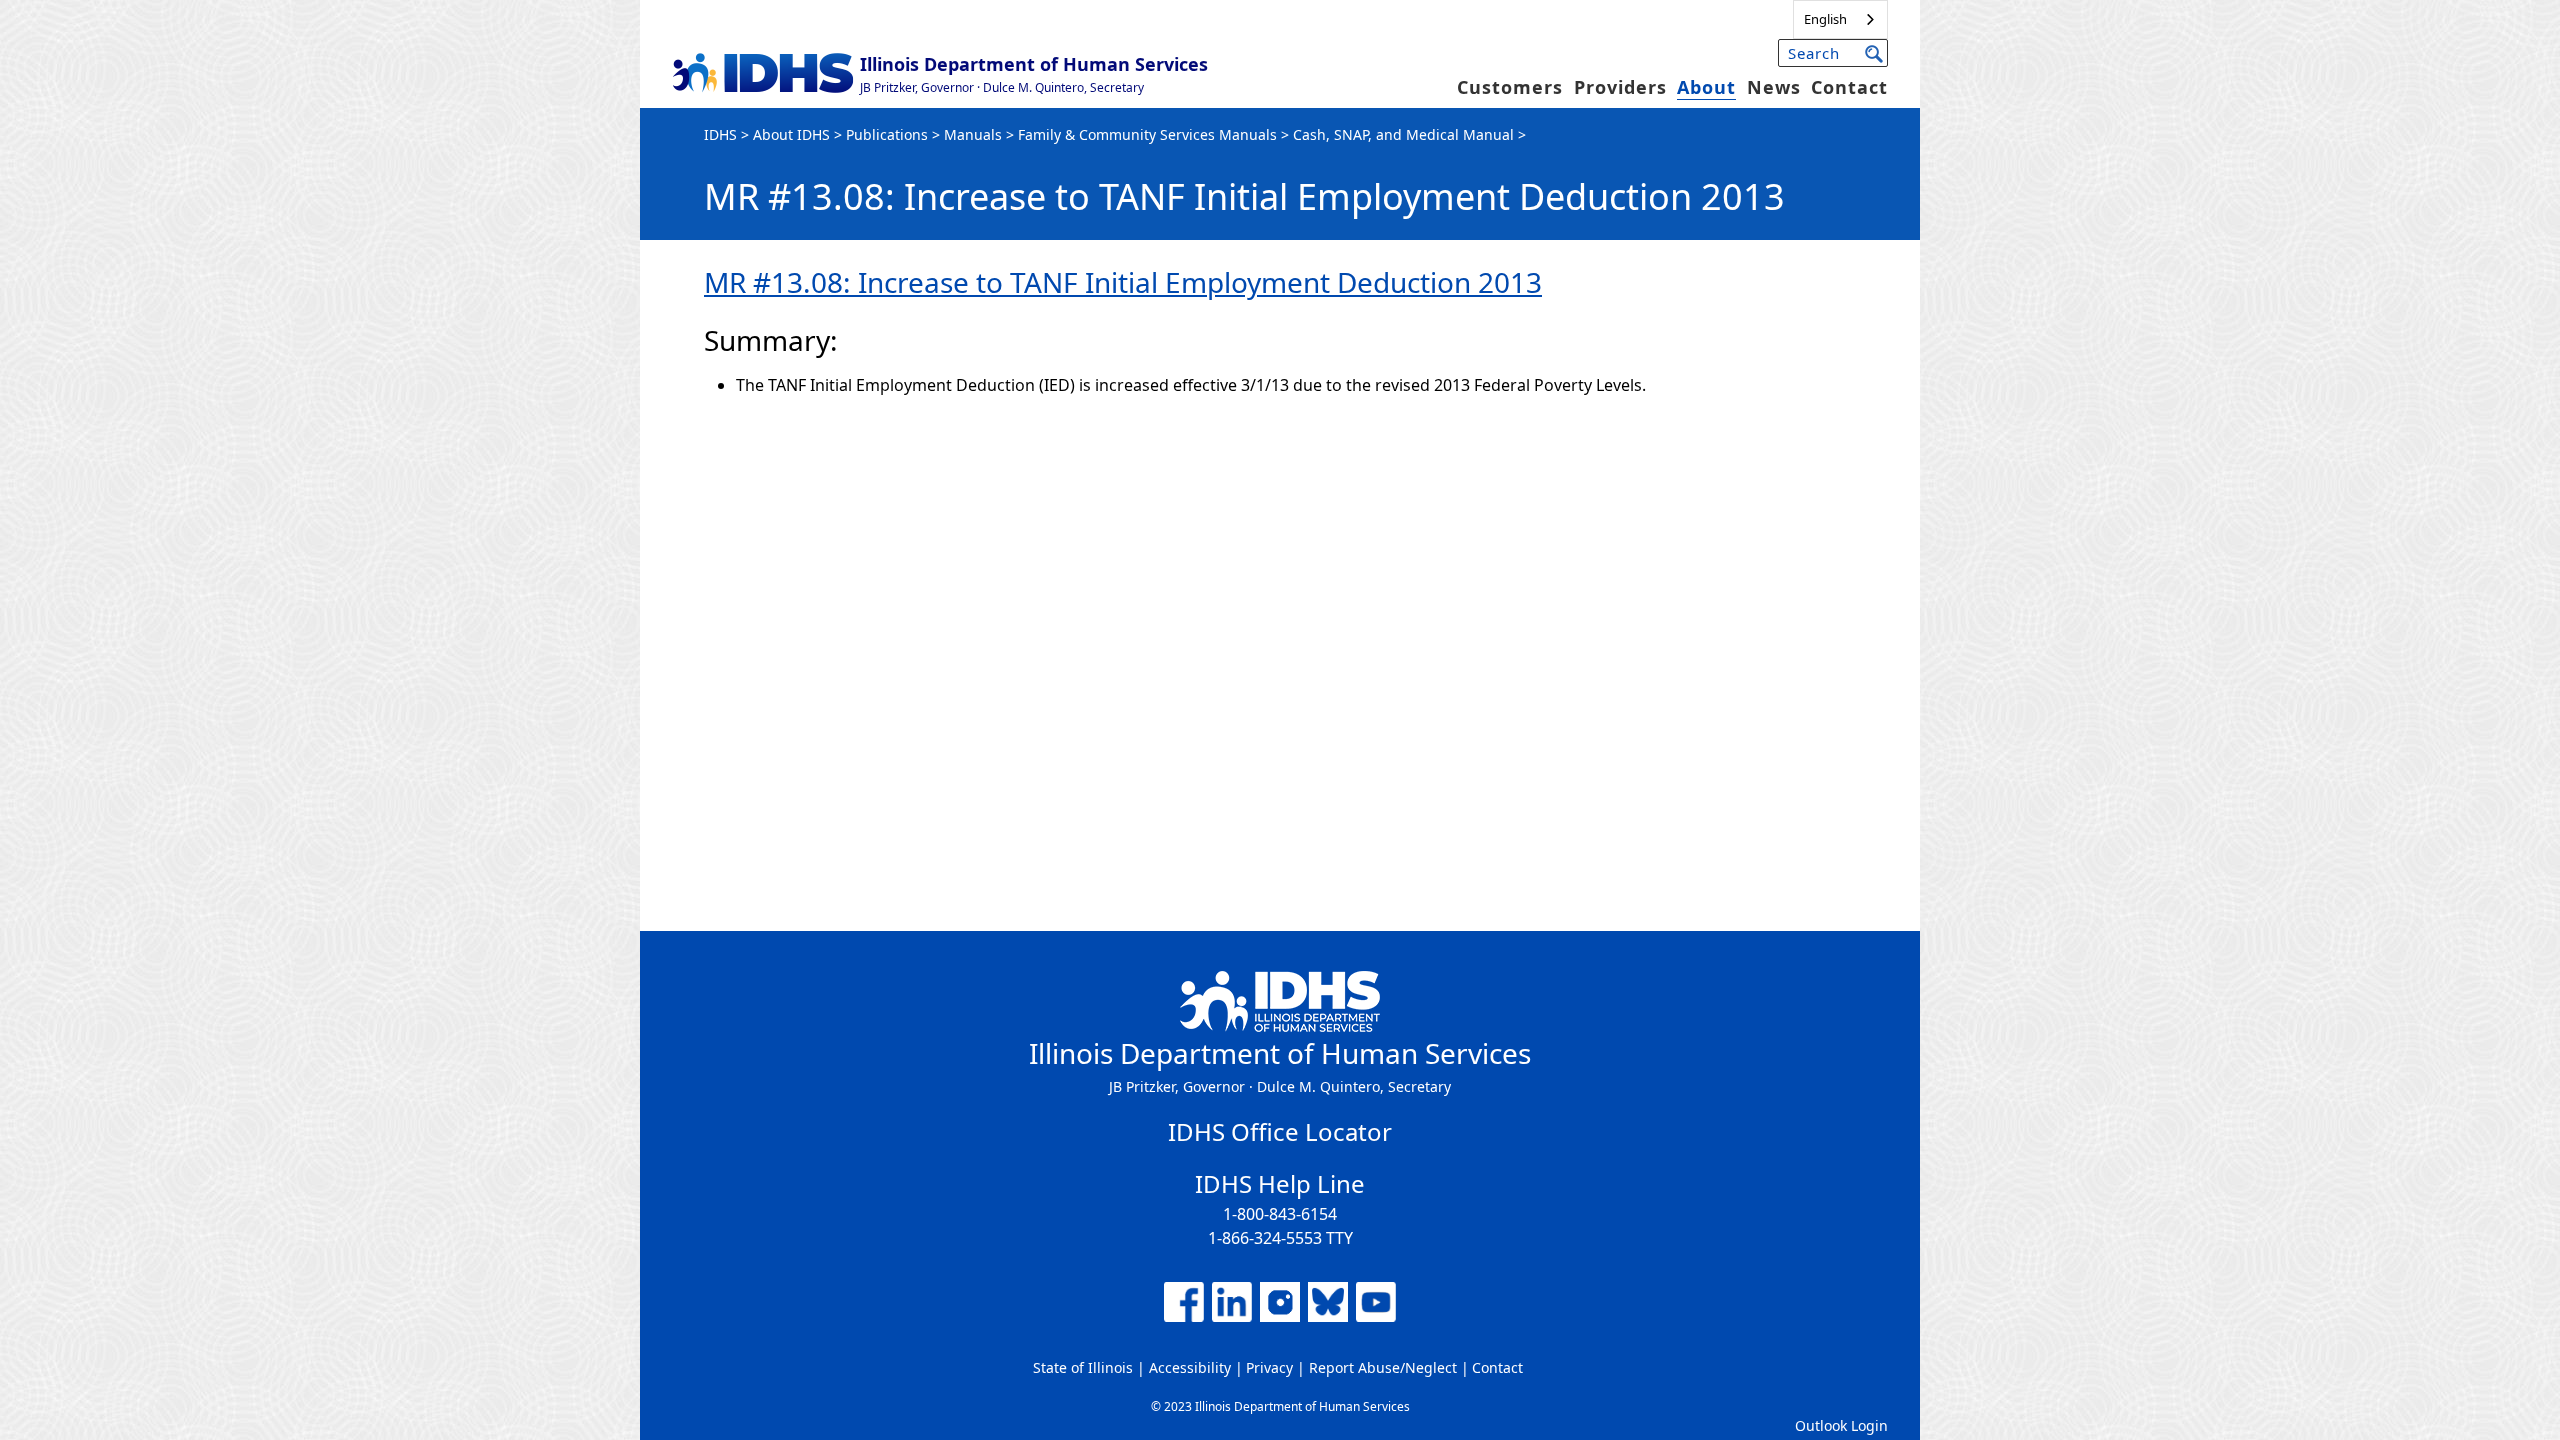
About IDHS (791, 134)
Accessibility (1190, 1367)
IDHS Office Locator (1280, 1131)
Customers (1510, 87)
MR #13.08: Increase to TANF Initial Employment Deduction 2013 (1123, 282)
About (1706, 87)
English (1825, 19)
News (1774, 87)
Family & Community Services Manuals (1147, 134)
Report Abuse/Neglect (1383, 1367)
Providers (1620, 87)
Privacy (1269, 1367)
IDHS (720, 134)
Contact (1849, 87)
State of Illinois (1083, 1367)
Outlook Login (1841, 1425)
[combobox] (1840, 19)
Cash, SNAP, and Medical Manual (1403, 134)
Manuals (973, 134)
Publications (887, 134)
